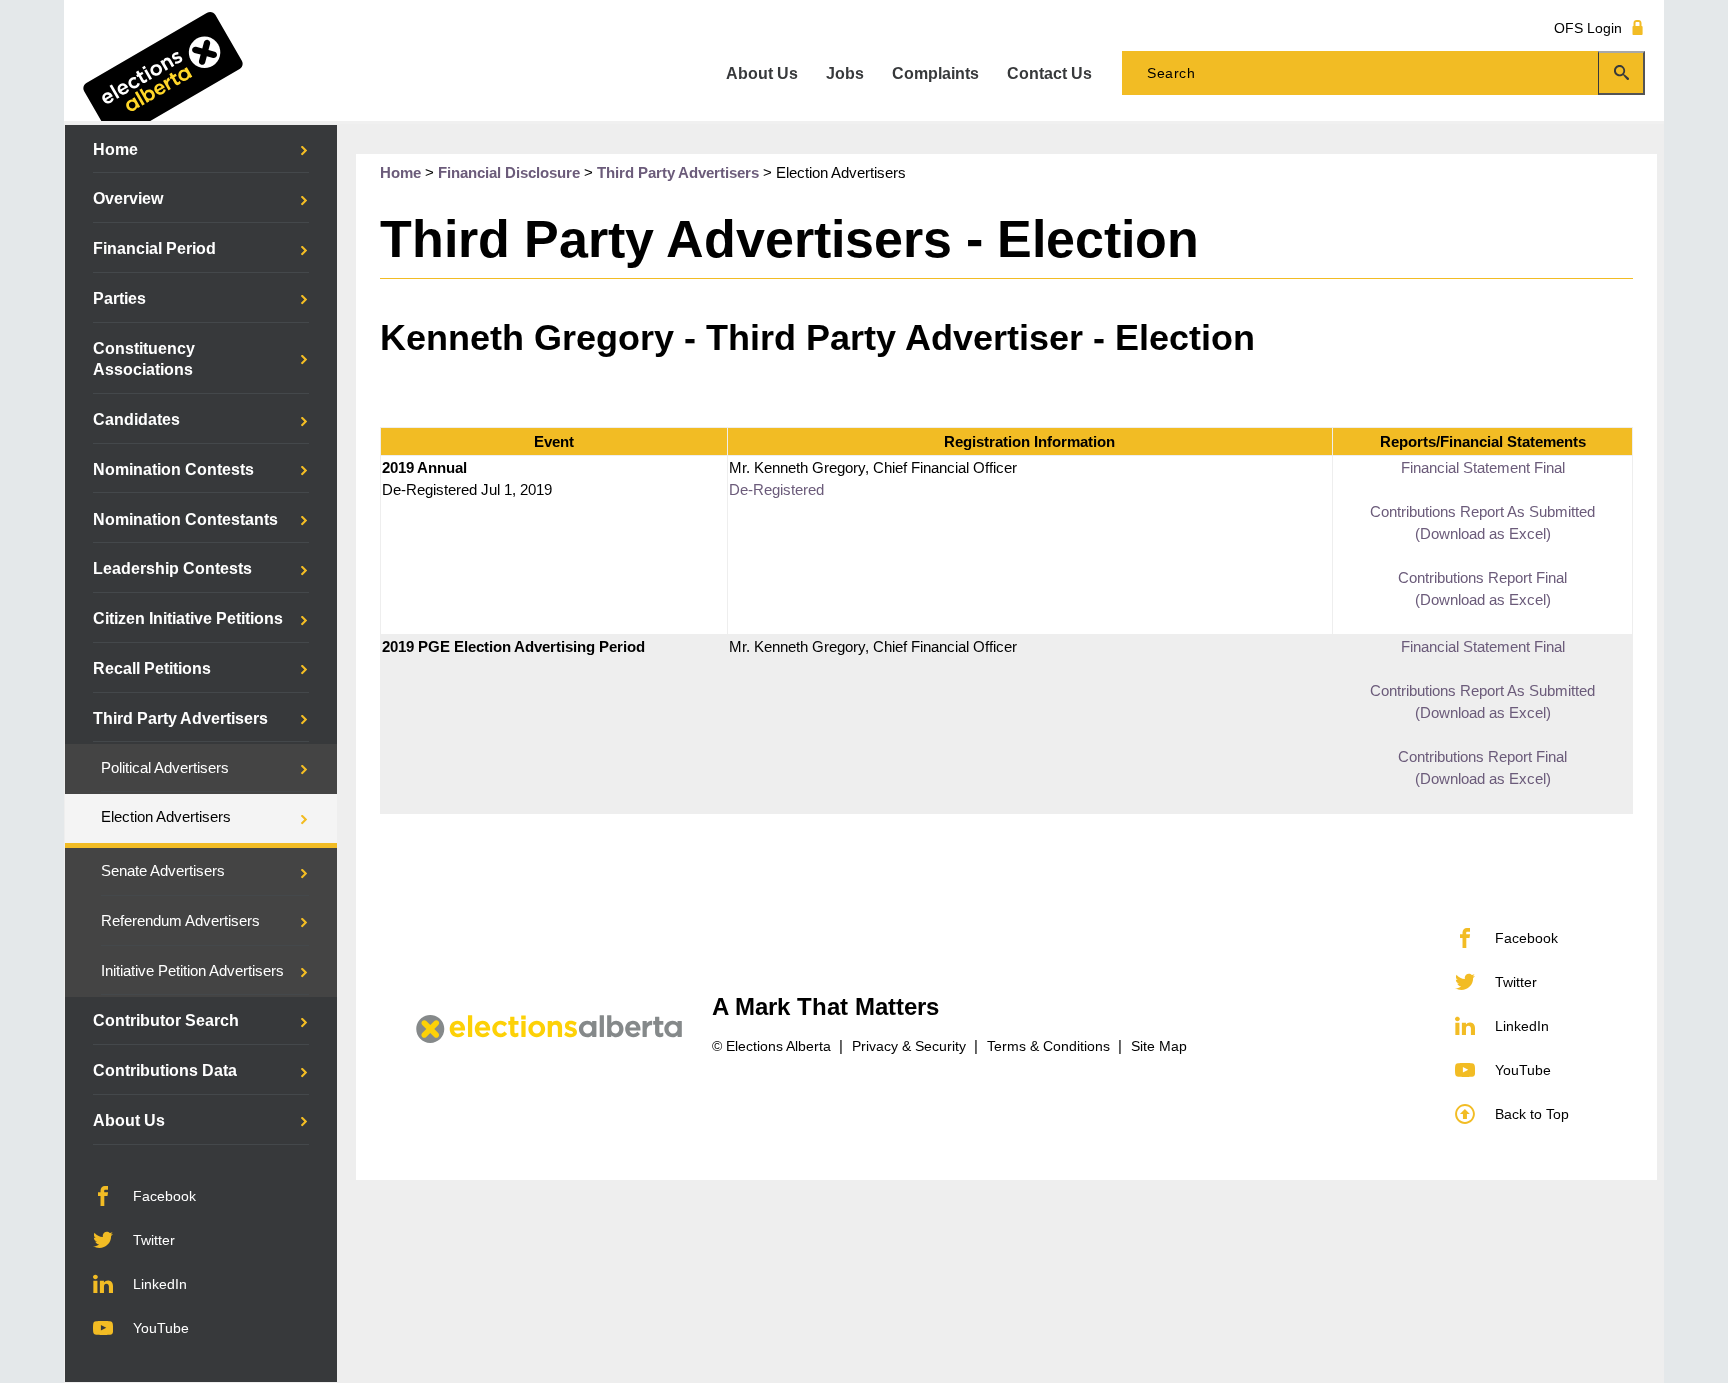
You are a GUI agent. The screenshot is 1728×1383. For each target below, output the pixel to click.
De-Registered (776, 490)
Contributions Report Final (1482, 578)
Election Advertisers (166, 817)
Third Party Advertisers (180, 718)
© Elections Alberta (771, 1046)
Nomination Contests (173, 469)
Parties (119, 298)
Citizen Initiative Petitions (188, 618)
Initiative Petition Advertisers (192, 971)
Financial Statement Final (1483, 468)
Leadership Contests (172, 568)
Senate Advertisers (163, 871)
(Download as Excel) (1483, 534)
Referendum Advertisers (180, 921)
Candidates (136, 419)
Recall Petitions (152, 668)
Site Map (1159, 1046)
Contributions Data (165, 1070)
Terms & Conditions (1048, 1046)
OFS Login (1588, 27)
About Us (129, 1120)
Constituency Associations (144, 359)
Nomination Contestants (185, 519)
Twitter (154, 1240)
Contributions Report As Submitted (1482, 512)
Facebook (164, 1196)
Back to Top (1532, 1114)
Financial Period (154, 248)
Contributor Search (166, 1020)
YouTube (161, 1328)
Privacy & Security (909, 1046)
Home (115, 149)
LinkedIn (160, 1284)
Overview (128, 198)
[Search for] (1383, 73)
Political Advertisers (165, 768)
